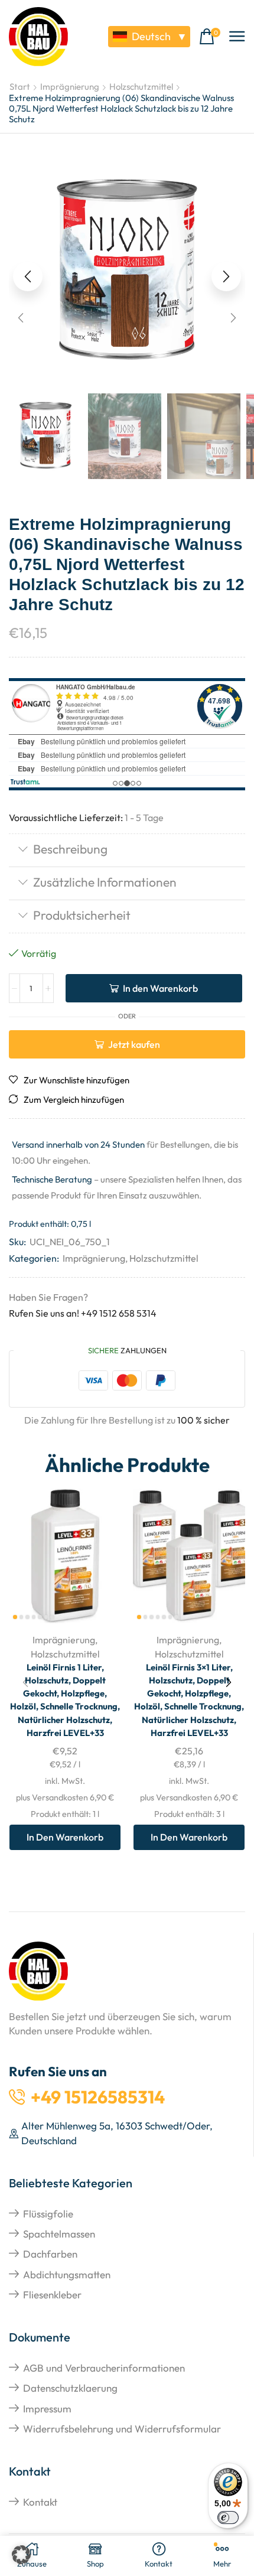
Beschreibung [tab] (70, 849)
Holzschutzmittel (141, 87)
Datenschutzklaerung (70, 2388)
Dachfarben (50, 2254)
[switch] (228, 2518)
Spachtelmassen (59, 2234)
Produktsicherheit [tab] (82, 915)
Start (20, 87)
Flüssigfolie (48, 2214)
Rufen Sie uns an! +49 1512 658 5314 (83, 1313)
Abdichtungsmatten (67, 2274)
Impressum (47, 2409)
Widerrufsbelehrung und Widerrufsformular (122, 2429)
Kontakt (40, 2502)
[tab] (127, 850)
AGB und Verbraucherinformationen (104, 2368)
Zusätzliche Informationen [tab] (105, 882)
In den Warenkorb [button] (65, 1837)
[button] (210, 37)
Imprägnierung (70, 87)
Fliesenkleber (52, 2295)
